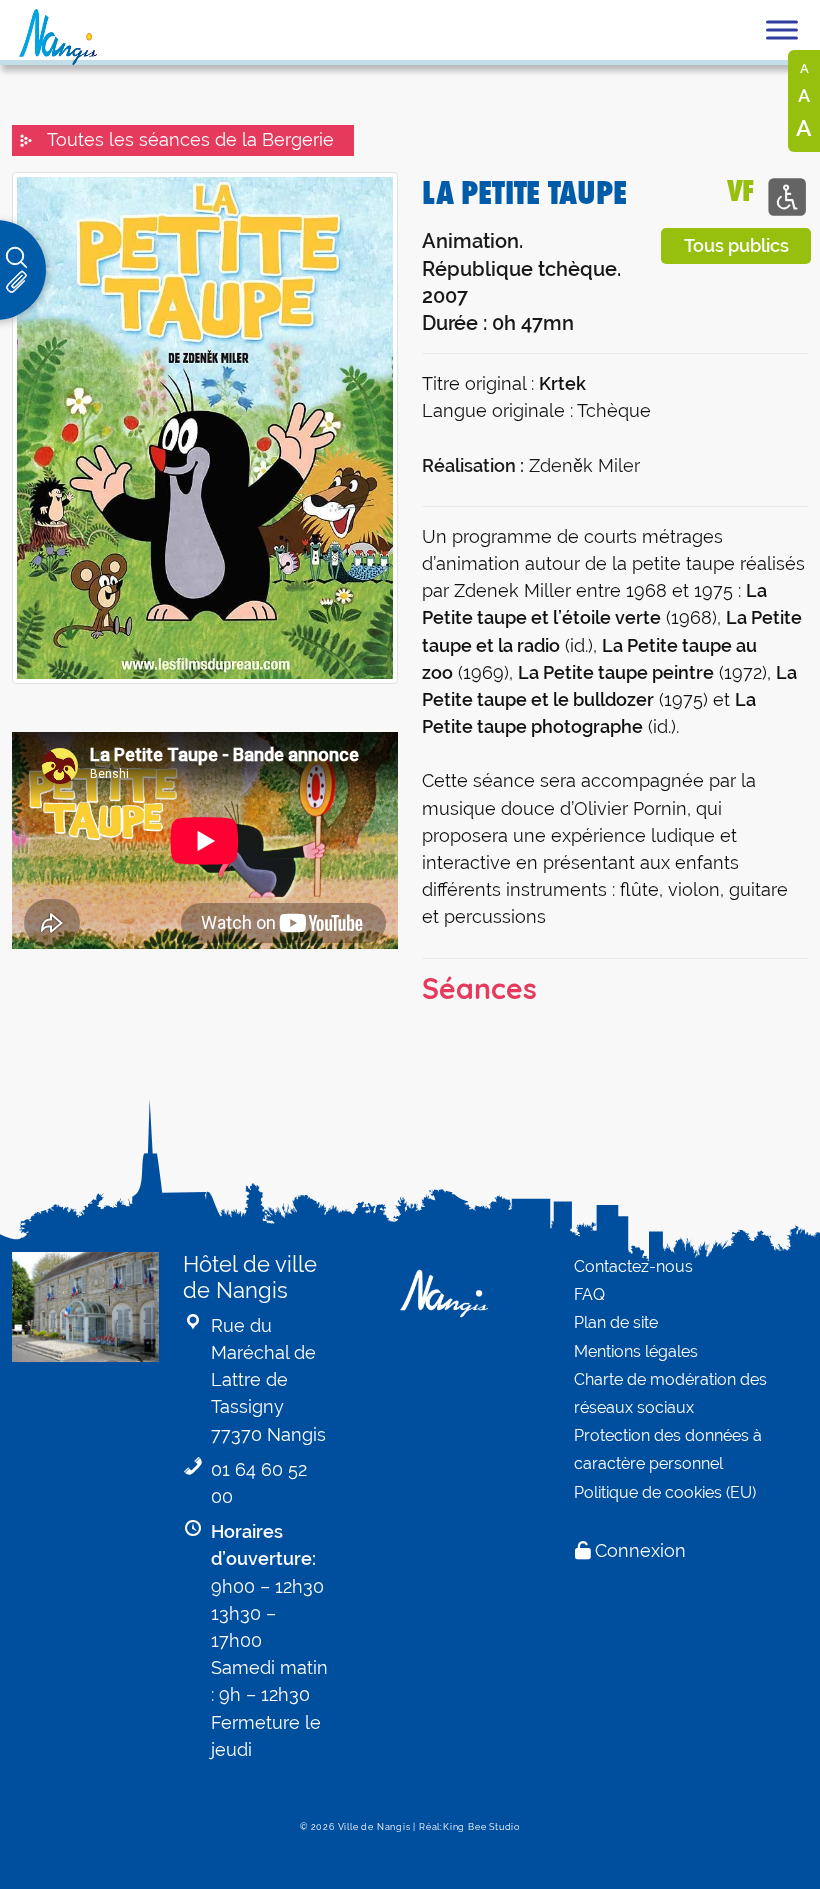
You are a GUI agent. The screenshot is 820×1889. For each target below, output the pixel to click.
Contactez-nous (633, 1266)
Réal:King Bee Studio (469, 1827)
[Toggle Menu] (782, 29)
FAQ (589, 1294)
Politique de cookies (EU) (665, 1492)
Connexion (640, 1550)
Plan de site (616, 1322)
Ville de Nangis (374, 1827)
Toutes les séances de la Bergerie (190, 140)
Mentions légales (636, 1351)
